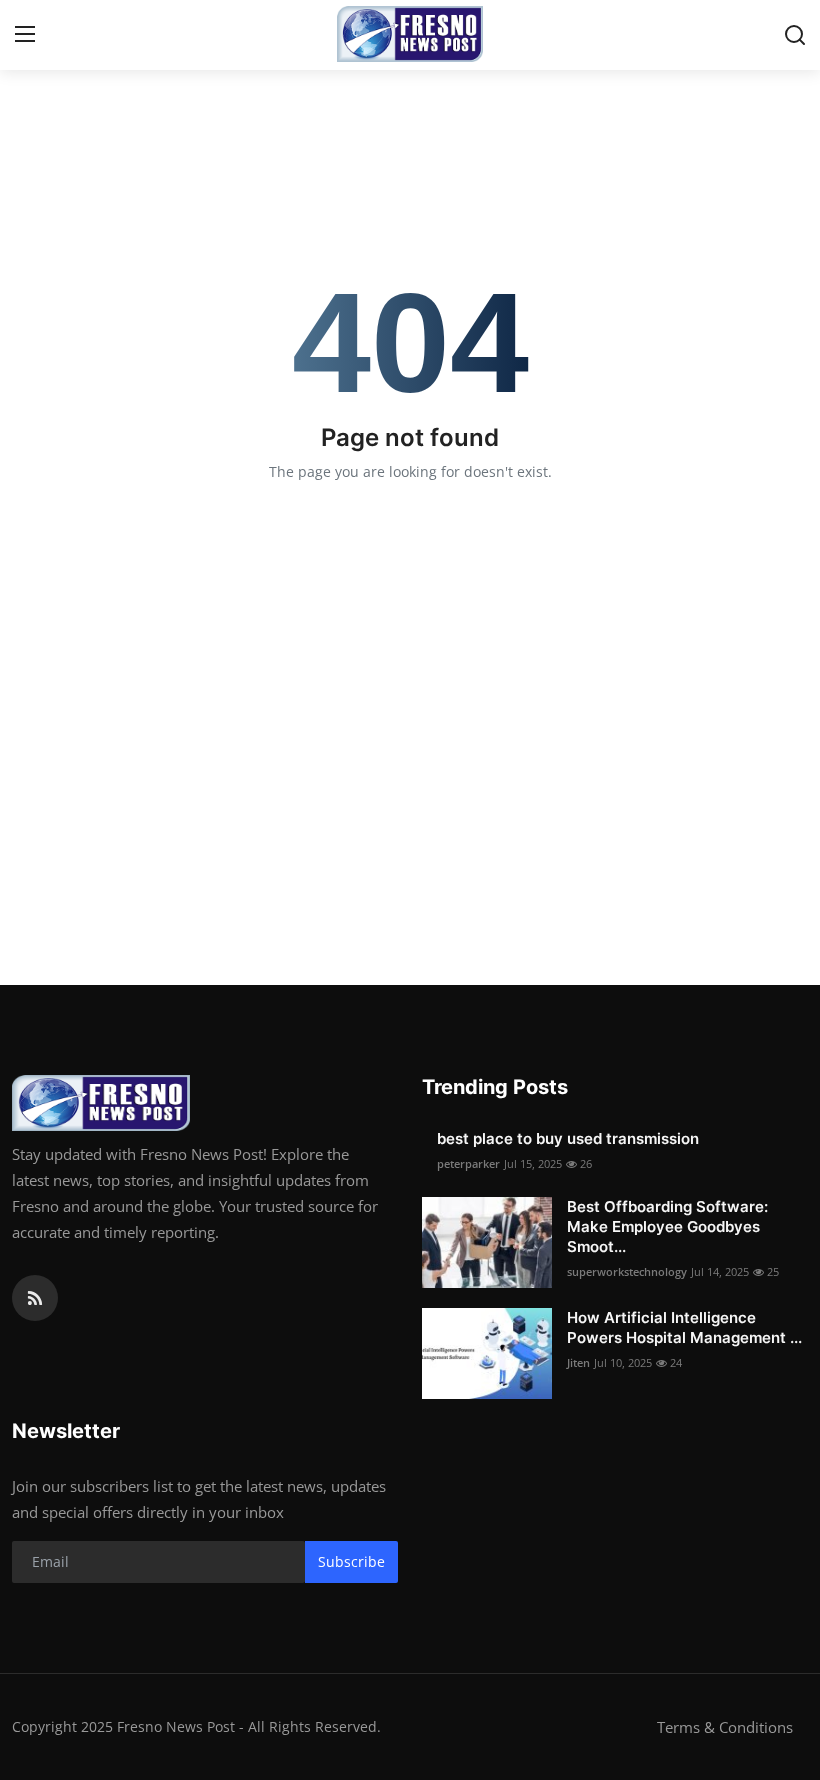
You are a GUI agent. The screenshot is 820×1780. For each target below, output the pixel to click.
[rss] (35, 1298)
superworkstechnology (627, 1271)
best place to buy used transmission (568, 1138)
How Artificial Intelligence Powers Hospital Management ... (684, 1327)
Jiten (578, 1362)
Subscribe (351, 1561)
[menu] (25, 35)
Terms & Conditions (725, 1727)
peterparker (468, 1163)
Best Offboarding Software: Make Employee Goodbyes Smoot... (667, 1226)
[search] (795, 35)
